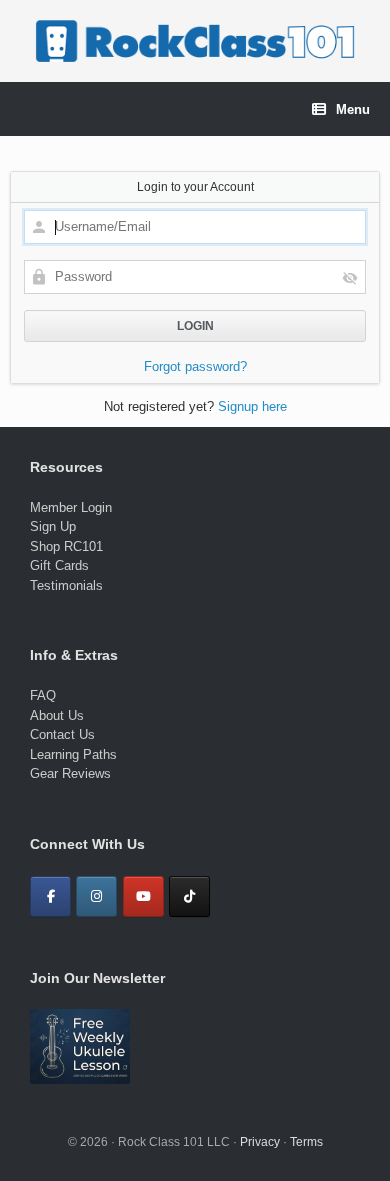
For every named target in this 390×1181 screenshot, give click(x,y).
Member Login (71, 507)
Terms (306, 1142)
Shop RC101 (66, 546)
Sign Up (53, 526)
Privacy (260, 1142)
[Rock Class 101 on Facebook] (50, 896)
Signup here (252, 406)
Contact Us (62, 734)
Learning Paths (73, 754)
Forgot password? (195, 366)
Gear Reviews (70, 773)
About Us (57, 715)
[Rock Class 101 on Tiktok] (189, 896)
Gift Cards (59, 565)
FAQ (43, 695)
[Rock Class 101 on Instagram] (96, 896)
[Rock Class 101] (195, 41)
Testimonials (66, 585)
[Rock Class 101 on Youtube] (143, 896)
